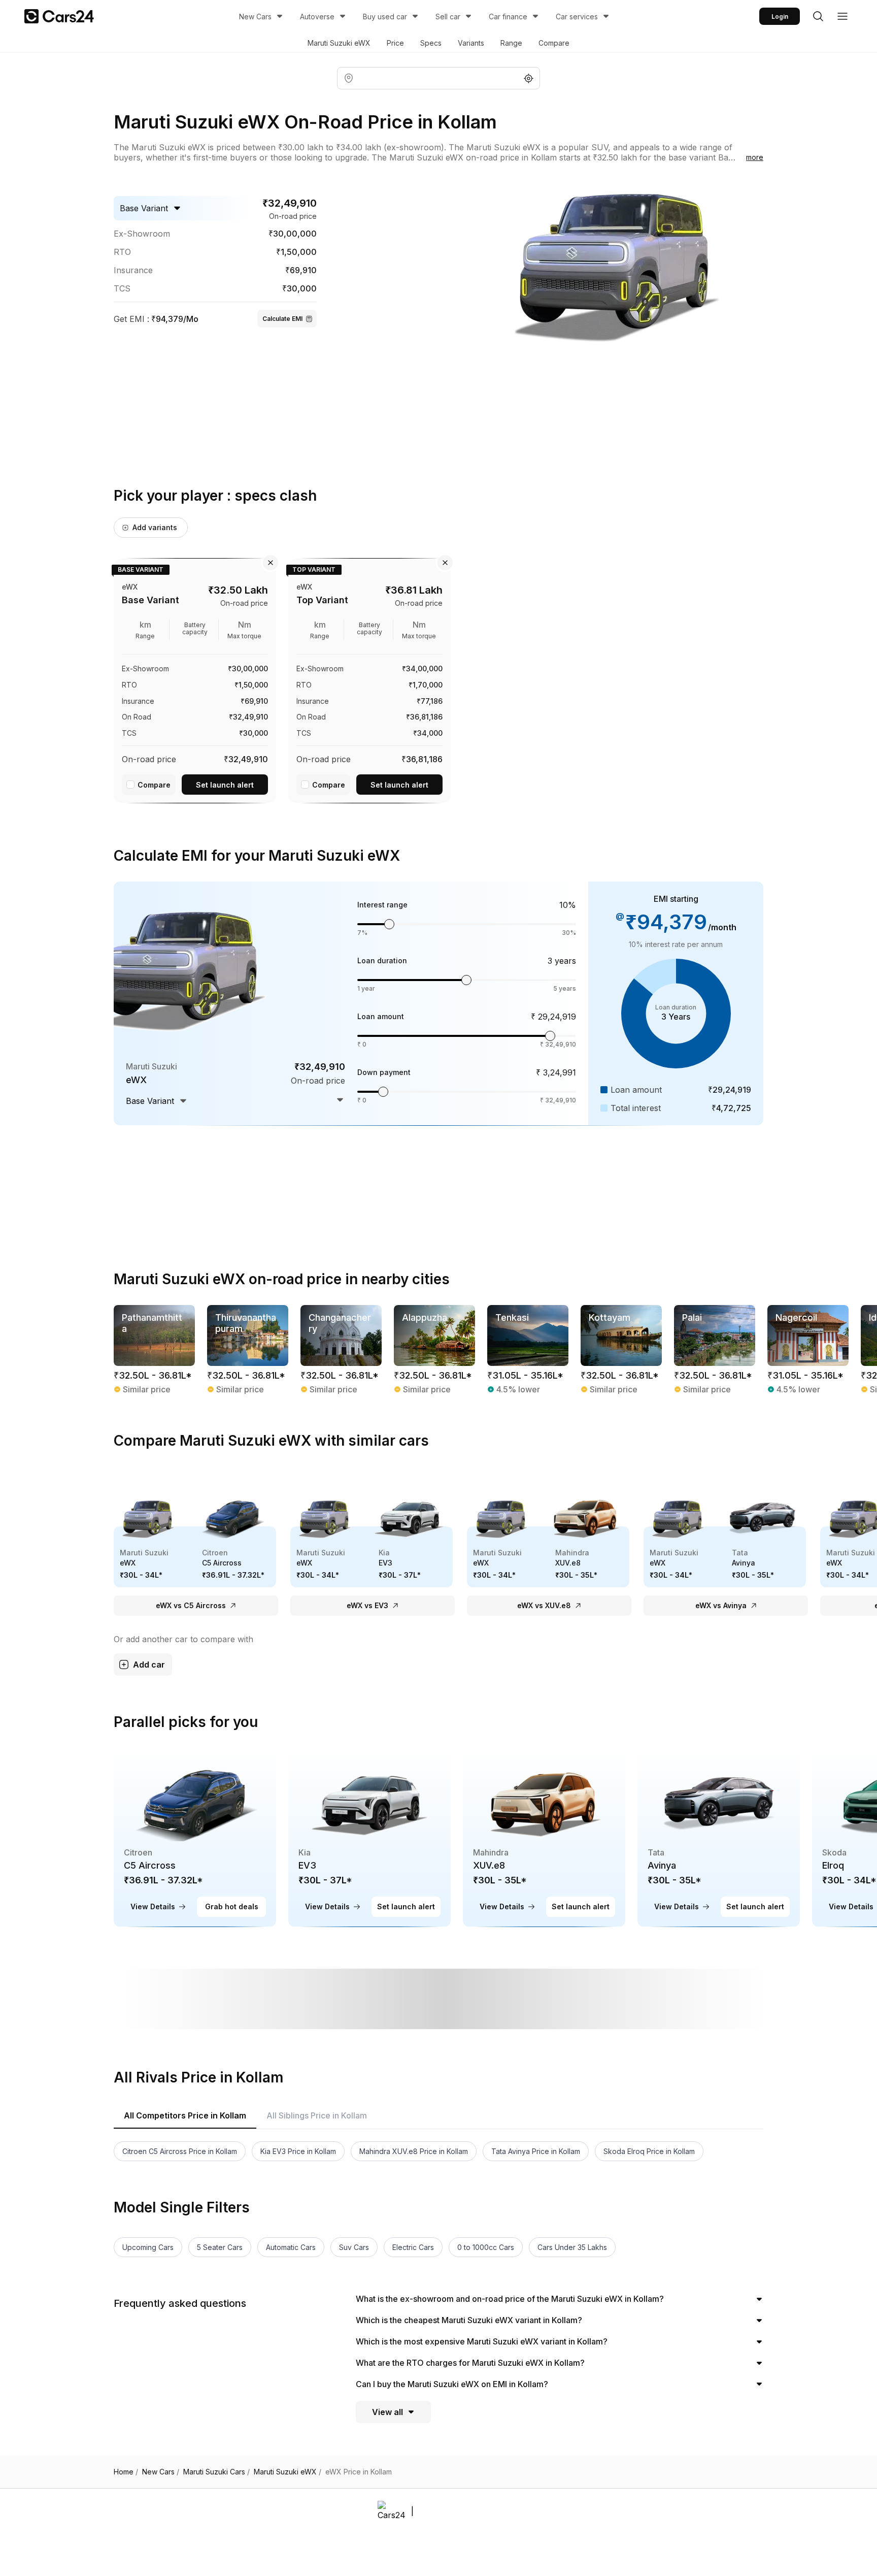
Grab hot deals (232, 1906)
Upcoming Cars (148, 2247)
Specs (431, 43)
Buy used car (385, 17)
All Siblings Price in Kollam (317, 2115)
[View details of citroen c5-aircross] (195, 1837)
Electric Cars (413, 2247)
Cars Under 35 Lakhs (572, 2247)
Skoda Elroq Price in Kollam (649, 2151)
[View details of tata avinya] (719, 1837)
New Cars (255, 17)
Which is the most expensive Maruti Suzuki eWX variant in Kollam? (482, 2341)
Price (395, 43)
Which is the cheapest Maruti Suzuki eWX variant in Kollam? (469, 2320)
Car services (577, 17)
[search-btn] (818, 16)
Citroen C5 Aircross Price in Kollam (180, 2151)
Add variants (155, 527)
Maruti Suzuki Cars (216, 2472)
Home (126, 2472)
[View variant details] (195, 679)
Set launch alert (225, 785)
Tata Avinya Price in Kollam (536, 2151)
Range (511, 43)
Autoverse (317, 17)
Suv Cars (354, 2247)
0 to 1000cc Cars (486, 2247)
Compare (554, 43)
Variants (471, 43)
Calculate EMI (282, 319)
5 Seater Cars (220, 2247)
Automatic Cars (291, 2247)
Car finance (508, 17)
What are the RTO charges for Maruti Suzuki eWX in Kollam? (470, 2363)
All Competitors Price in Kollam (185, 2115)
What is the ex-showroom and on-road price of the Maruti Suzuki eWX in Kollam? (510, 2299)
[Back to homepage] (59, 16)
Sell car (448, 17)
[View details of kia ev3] (369, 1837)
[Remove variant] (271, 563)
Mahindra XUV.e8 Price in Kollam (414, 2151)
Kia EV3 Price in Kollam (298, 2151)
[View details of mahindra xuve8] (544, 1837)
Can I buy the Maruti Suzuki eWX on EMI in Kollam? (452, 2384)
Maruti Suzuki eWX (339, 43)
